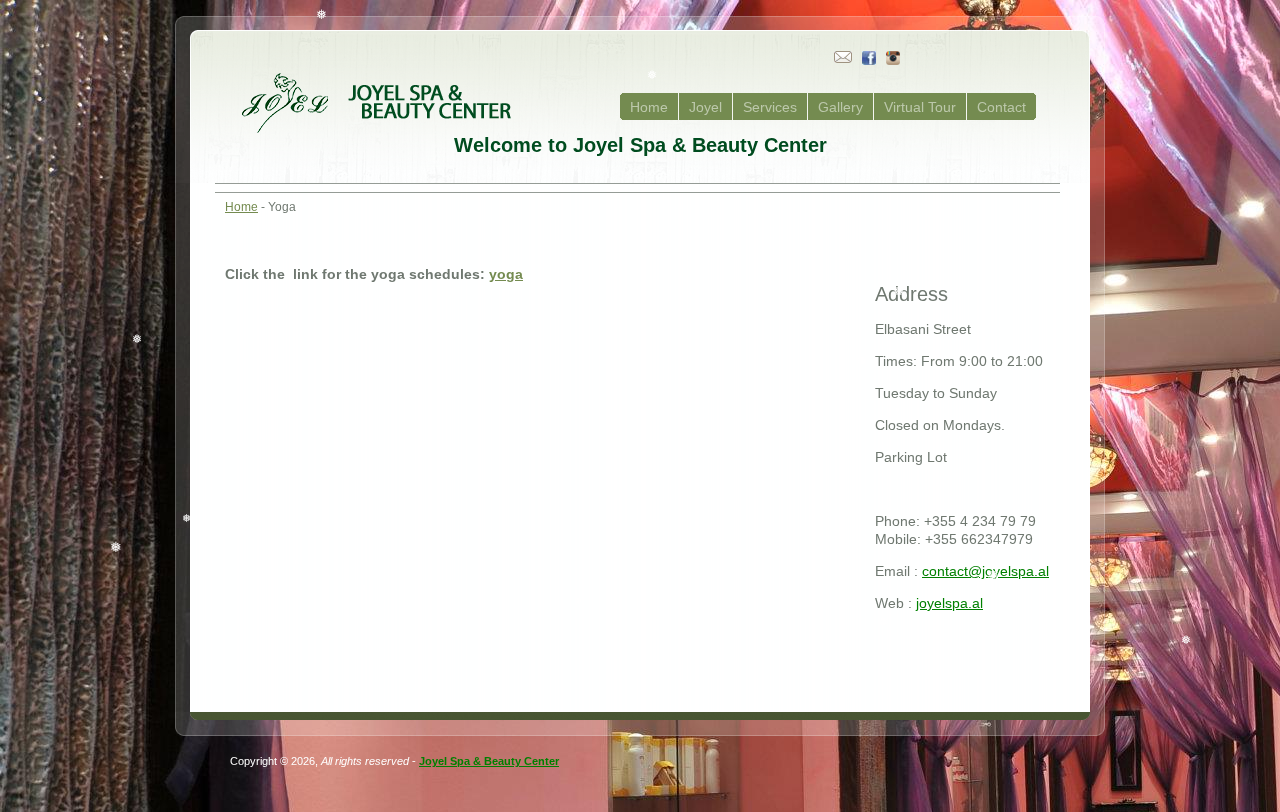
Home (649, 107)
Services (770, 107)
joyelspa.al (949, 603)
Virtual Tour (920, 107)
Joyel (705, 107)
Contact (1001, 107)
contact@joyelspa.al (985, 571)
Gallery (840, 107)
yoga (506, 274)
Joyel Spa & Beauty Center (489, 761)
